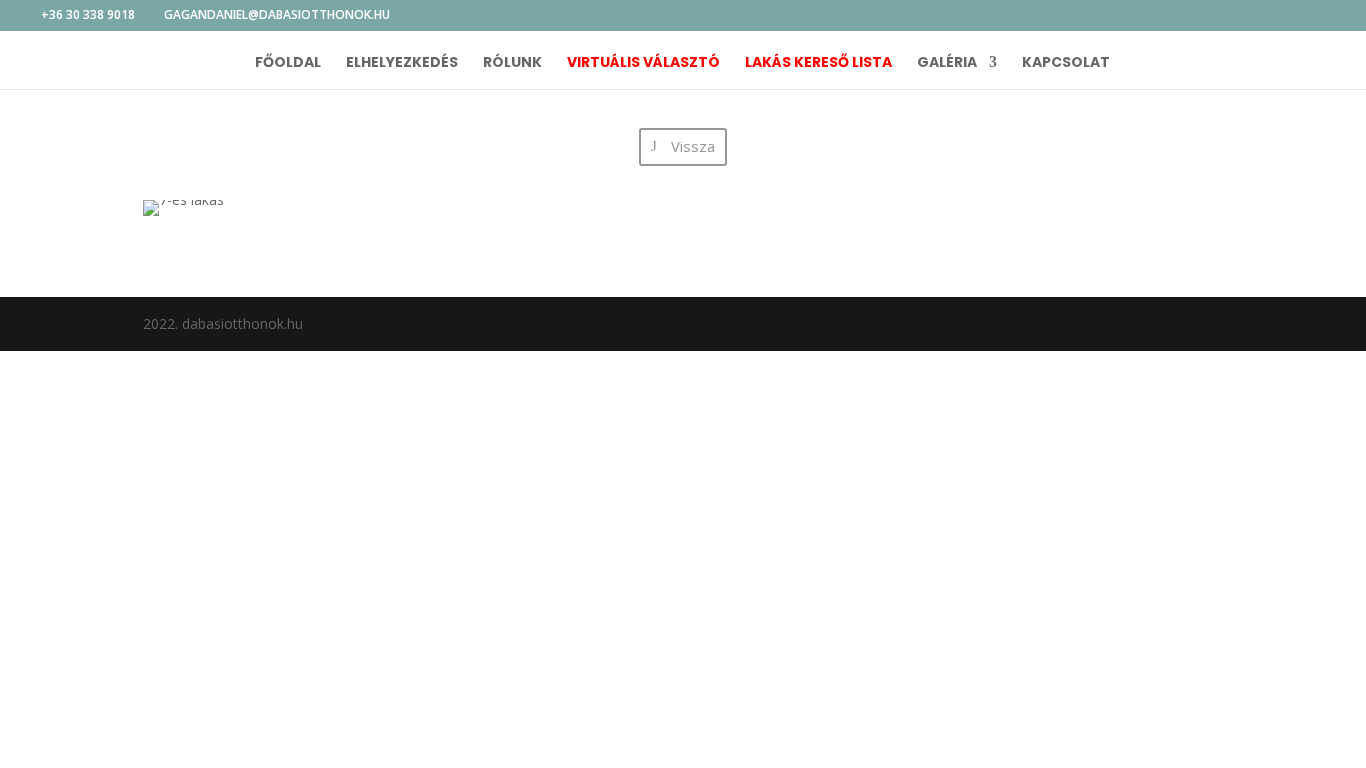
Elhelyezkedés (402, 63)
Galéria (947, 63)
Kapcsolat (1066, 63)
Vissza (693, 146)
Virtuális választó (643, 63)
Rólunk (512, 63)
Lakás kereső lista (818, 63)
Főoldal (288, 63)
